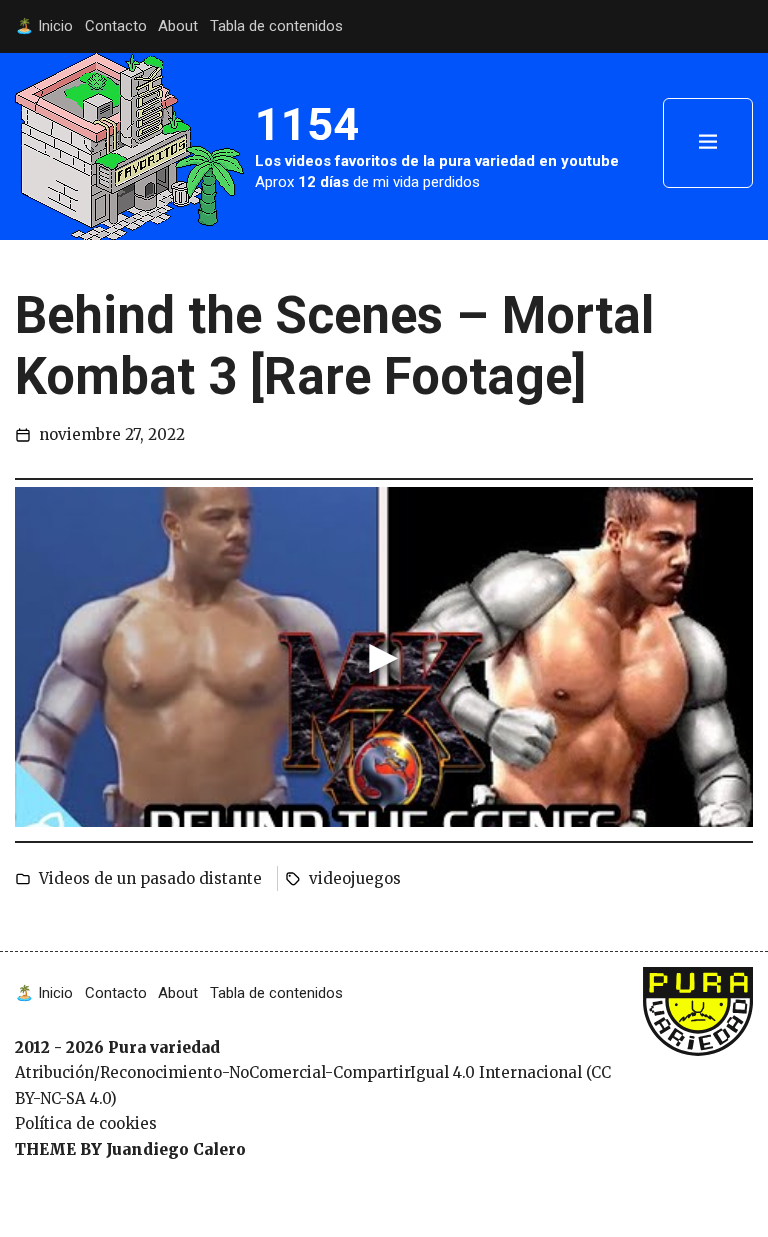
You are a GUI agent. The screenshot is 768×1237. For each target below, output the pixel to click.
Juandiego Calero (176, 1149)
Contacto (116, 26)
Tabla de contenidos (276, 26)
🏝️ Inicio (44, 26)
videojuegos (355, 878)
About (178, 26)
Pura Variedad (692, 1000)
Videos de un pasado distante (150, 878)
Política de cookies (86, 1123)
